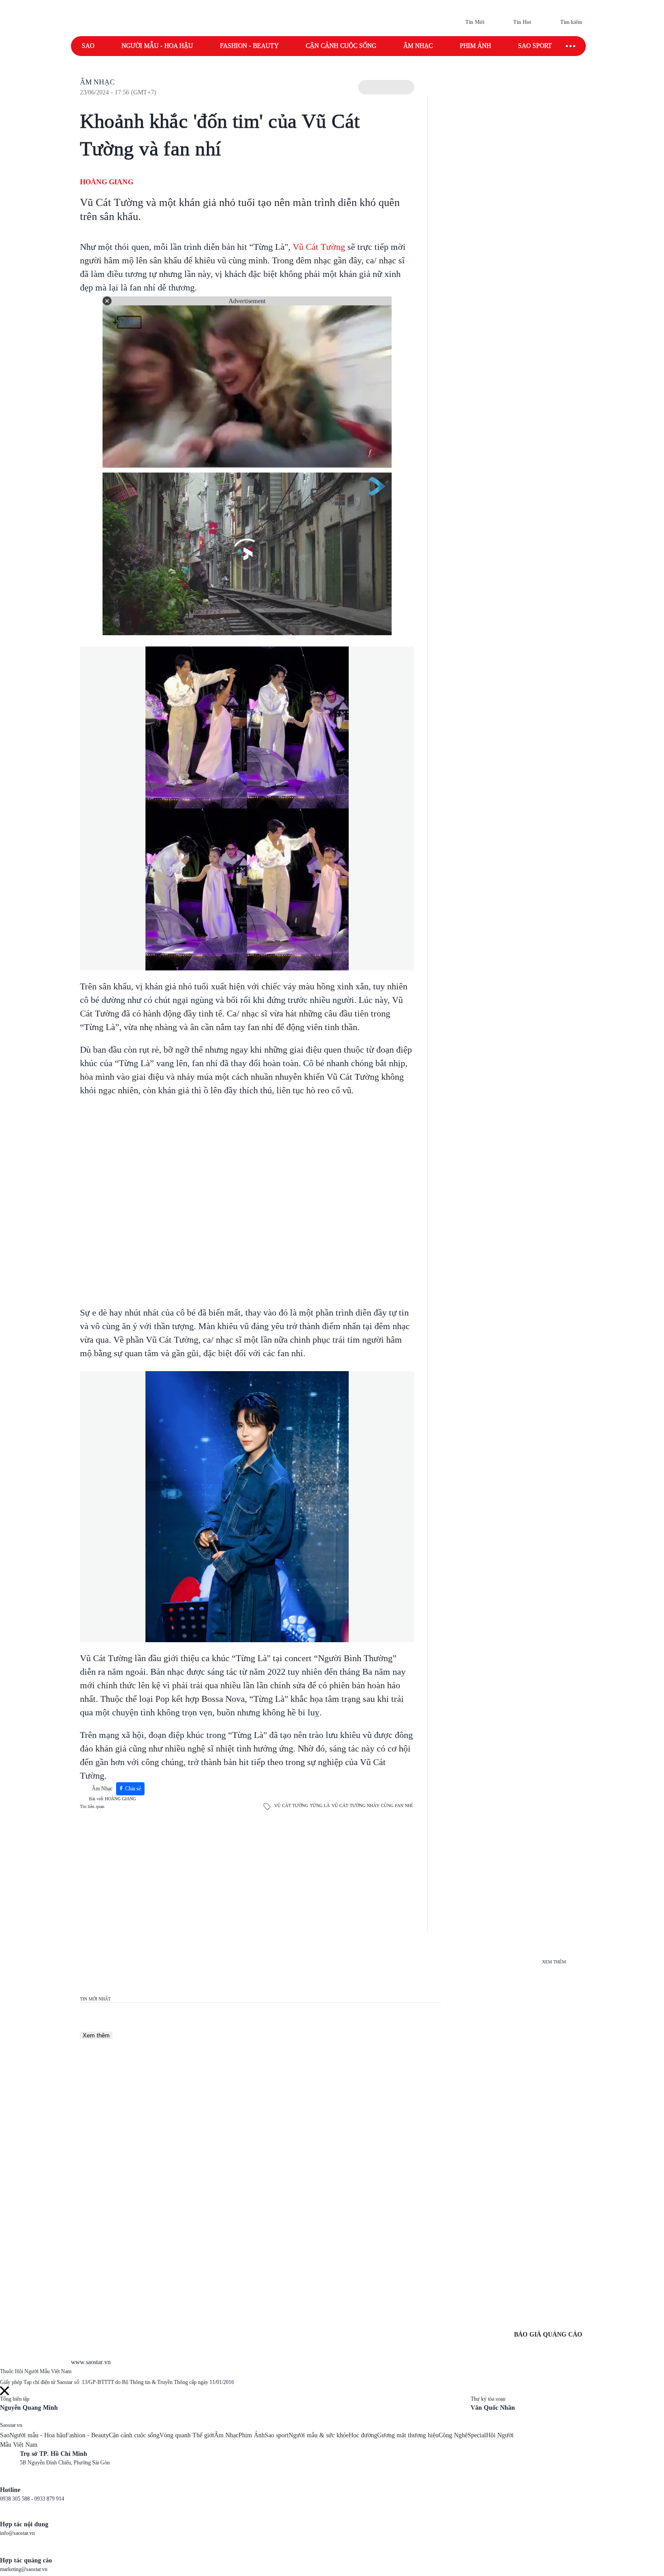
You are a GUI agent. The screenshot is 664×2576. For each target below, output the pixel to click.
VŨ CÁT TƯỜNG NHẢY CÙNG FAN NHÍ (372, 1806)
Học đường (363, 2435)
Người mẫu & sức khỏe (319, 2435)
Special (477, 2435)
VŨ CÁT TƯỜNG (291, 1806)
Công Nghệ (453, 2435)
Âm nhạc (418, 46)
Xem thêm (96, 2035)
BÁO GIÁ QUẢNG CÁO (548, 2335)
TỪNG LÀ (320, 1806)
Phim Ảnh (252, 2435)
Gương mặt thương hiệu (408, 2435)
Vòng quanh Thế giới (187, 2435)
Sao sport (535, 46)
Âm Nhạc (97, 82)
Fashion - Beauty (249, 46)
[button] (386, 87)
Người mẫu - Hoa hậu (157, 46)
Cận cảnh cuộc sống (341, 46)
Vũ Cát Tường (319, 247)
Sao (88, 46)
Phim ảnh (475, 46)
